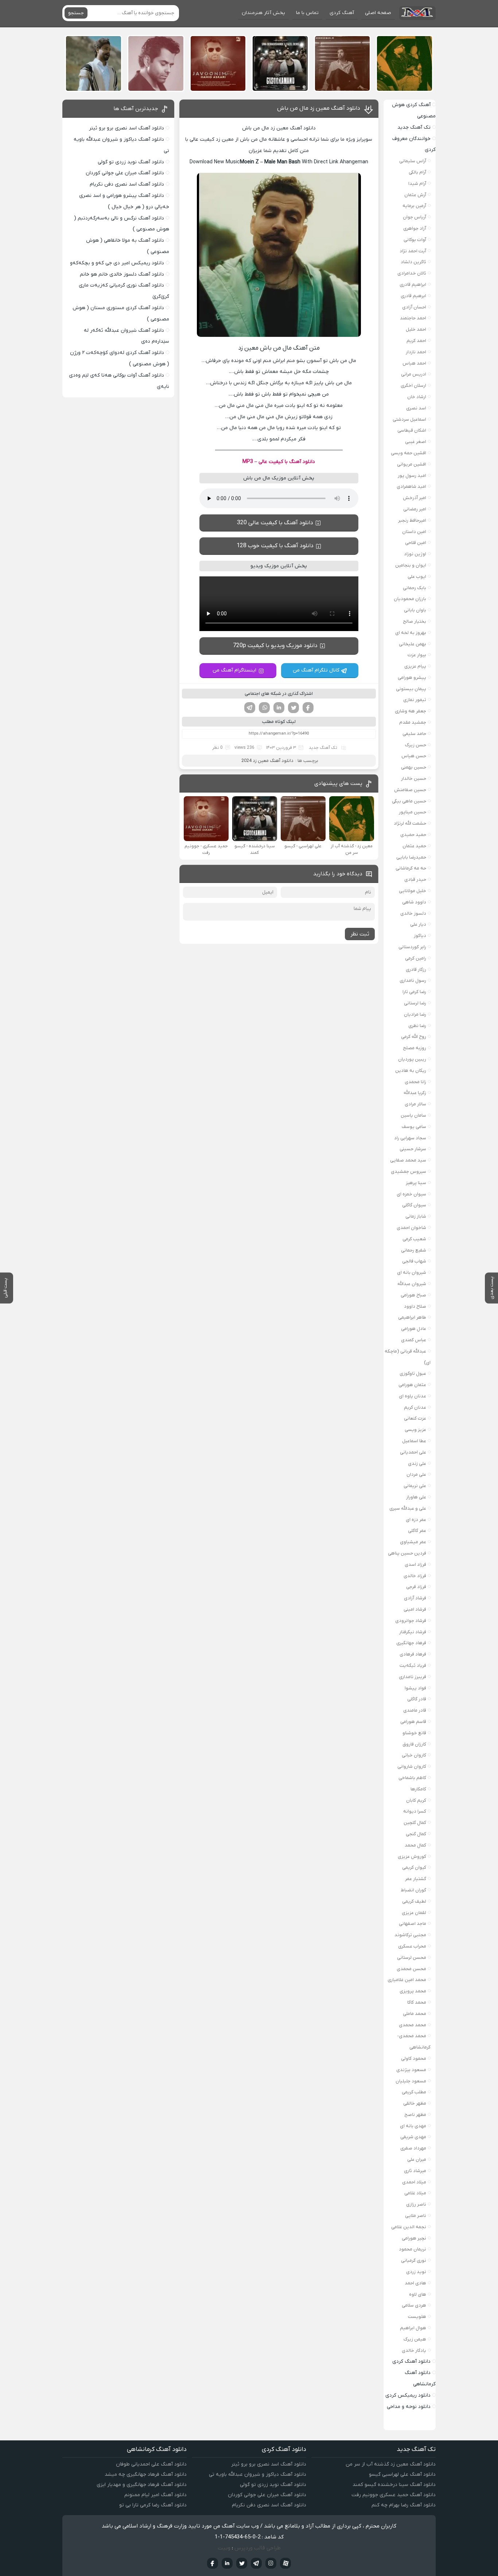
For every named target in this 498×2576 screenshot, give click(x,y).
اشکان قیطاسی (412, 430)
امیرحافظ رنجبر (412, 520)
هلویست (417, 2317)
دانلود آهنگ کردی (411, 2361)
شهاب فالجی (414, 1261)
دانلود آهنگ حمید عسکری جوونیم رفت (394, 2495)
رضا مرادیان (415, 1014)
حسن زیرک (416, 745)
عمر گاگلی (417, 1531)
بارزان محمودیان (410, 599)
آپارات (285, 2563)
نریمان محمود (413, 2249)
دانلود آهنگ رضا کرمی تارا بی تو (153, 2505)
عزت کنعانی (415, 1418)
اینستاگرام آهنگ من (234, 670)
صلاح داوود (415, 1306)
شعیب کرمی (414, 1239)
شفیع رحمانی (414, 1250)
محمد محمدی (413, 2025)
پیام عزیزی (415, 666)
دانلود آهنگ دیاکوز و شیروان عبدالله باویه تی (258, 2474)
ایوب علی (417, 577)
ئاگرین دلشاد (413, 262)
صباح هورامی (413, 1295)
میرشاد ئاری (415, 2171)
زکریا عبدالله (415, 1093)
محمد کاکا (417, 2002)
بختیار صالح (415, 621)
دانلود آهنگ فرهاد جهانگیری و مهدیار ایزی (142, 2485)
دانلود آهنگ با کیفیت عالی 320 (275, 523)
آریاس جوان (415, 217)
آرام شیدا (417, 184)
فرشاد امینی (415, 1609)
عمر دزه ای (416, 1520)
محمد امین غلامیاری (407, 1980)
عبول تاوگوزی (413, 1373)
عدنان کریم (415, 1407)
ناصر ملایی (416, 2216)
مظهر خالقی (415, 2103)
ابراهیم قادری (413, 285)
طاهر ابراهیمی (412, 1317)
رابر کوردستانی (412, 947)
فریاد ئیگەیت (413, 1666)
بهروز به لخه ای (411, 633)
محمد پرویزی (413, 1991)
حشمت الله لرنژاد (410, 823)
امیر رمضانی (415, 509)
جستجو (76, 13)
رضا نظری (417, 1026)
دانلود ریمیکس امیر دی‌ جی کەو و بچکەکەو (117, 263)
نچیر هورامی (414, 2238)
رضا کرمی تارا (414, 992)
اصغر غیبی (416, 442)
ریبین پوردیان (412, 1059)
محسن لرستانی (412, 1958)
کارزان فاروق (414, 1744)
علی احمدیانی (413, 1452)
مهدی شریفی (413, 2137)
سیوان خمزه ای (411, 1194)
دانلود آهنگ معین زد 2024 (267, 761)
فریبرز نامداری (413, 1677)
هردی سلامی (414, 2305)
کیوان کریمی (414, 1867)
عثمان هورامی (412, 1385)
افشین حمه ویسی (408, 453)
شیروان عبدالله (412, 1284)
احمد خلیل (416, 329)
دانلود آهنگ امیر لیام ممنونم (155, 2495)
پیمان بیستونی (411, 689)
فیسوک (308, 708)
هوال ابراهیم (413, 2328)
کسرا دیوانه (415, 1811)
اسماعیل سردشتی (409, 419)
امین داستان (414, 532)
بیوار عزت (417, 655)
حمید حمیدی (413, 835)
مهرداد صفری (413, 2148)
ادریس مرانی (414, 374)
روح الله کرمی (414, 1037)
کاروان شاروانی (412, 1766)
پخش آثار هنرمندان (263, 13)
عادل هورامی (414, 1329)
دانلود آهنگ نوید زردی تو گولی (131, 162)
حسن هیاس (414, 756)
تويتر (242, 2563)
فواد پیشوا (415, 1688)
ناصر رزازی (416, 2204)
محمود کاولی (414, 2059)
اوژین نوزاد (415, 554)
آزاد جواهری (415, 228)
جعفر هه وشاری (411, 711)
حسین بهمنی (414, 767)
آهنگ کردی (342, 13)
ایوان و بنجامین (411, 565)
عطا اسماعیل (414, 1441)
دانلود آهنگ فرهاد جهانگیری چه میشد (146, 2474)
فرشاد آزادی (415, 1598)
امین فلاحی (416, 543)
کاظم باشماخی (412, 1778)
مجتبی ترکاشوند (410, 1935)
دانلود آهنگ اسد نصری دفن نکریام (127, 184)
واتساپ (264, 708)
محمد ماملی (415, 2014)
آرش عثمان (415, 195)
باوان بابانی (415, 610)
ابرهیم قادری (413, 296)
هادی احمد (415, 2283)
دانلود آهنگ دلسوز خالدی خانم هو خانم (122, 274)
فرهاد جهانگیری (411, 1643)
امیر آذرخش (415, 498)
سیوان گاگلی (414, 1205)
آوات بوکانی (415, 240)
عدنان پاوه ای (413, 1396)
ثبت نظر (360, 934)
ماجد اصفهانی (413, 1924)
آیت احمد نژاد (413, 251)
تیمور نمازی (415, 700)
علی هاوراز (416, 1497)
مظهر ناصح (415, 2115)
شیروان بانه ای (412, 1273)
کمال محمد (415, 1845)
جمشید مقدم (413, 722)
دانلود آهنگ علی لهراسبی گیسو (402, 2474)
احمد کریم (416, 341)
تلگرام (250, 708)
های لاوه (418, 2294)
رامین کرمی (416, 958)
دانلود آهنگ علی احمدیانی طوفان (151, 2464)
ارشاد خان (417, 397)
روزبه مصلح (415, 1048)
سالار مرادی (415, 1104)
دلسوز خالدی (413, 913)
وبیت (224, 2548)
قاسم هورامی (413, 1722)
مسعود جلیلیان (411, 2081)
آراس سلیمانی (413, 161)
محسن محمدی (411, 1969)
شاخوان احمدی (411, 1228)
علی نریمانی (415, 1486)
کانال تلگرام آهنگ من (316, 670)
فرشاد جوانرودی (411, 1621)
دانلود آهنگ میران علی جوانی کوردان (125, 173)
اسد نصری (416, 408)
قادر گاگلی (417, 1699)
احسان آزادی (414, 307)
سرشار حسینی (413, 1149)
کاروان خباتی (414, 1755)
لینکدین (279, 708)
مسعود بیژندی (411, 2070)
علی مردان (416, 1474)
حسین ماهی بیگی (409, 801)
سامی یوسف (414, 1127)
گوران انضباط (413, 1890)
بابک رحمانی (415, 588)
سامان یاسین (413, 1115)
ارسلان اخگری (413, 386)
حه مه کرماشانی (411, 868)
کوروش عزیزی (412, 1857)
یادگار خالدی (414, 2351)
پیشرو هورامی (412, 678)
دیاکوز (420, 936)
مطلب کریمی (414, 2092)
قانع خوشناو (414, 1733)
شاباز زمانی (416, 1216)
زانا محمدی (415, 1082)
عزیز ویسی (415, 1430)
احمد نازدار (416, 352)
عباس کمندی (414, 1340)
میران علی (417, 2159)
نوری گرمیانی (414, 2260)
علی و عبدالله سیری (408, 1508)
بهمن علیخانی (413, 644)
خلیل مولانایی (413, 891)
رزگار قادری (416, 970)
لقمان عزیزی (414, 1913)
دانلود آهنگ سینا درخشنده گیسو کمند (394, 2485)
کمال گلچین (415, 1823)
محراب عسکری (412, 1946)
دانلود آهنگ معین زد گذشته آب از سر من (391, 2464)
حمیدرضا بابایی (411, 857)
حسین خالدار (414, 779)
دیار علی (418, 924)
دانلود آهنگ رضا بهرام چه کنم (404, 2505)
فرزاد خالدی (415, 1576)
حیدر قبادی (415, 880)
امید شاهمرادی (411, 487)
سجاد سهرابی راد (410, 1138)
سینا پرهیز (416, 1183)
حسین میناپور (413, 812)
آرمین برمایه (414, 206)
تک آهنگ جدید (323, 748)
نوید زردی (416, 2272)
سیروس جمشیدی (408, 1172)
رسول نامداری (413, 980)
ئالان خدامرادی (412, 273)
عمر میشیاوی (413, 1542)
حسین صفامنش (410, 790)
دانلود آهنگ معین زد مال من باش (319, 108)
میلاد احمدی (414, 2182)
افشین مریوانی (412, 464)
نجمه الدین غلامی (409, 2227)
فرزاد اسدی (415, 1565)
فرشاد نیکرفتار (413, 1632)
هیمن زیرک (415, 2339)
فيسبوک (213, 2563)
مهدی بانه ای (413, 2126)
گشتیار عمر (416, 1879)
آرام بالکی (417, 172)
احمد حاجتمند (413, 318)
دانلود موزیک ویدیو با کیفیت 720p (275, 646)
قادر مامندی (415, 1710)
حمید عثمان (414, 846)
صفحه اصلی (378, 13)
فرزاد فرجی (416, 1587)
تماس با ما (307, 13)
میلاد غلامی (415, 2193)
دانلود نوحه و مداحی (409, 2407)
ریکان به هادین (411, 1071)
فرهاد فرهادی (413, 1654)
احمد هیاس (414, 363)
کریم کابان (416, 1800)
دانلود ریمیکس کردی (408, 2395)
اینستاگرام (271, 2563)
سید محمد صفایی (408, 1160)
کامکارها (418, 1789)
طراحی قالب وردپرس (258, 2548)
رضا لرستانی (415, 1003)
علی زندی (417, 1464)
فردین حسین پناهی (407, 1553)
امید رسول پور (412, 476)
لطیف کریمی (414, 1901)
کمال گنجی (416, 1834)
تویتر (293, 708)
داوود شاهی (414, 902)
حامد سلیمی (414, 734)
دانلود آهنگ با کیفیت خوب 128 (275, 546)
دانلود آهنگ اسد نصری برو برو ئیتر (127, 128)
